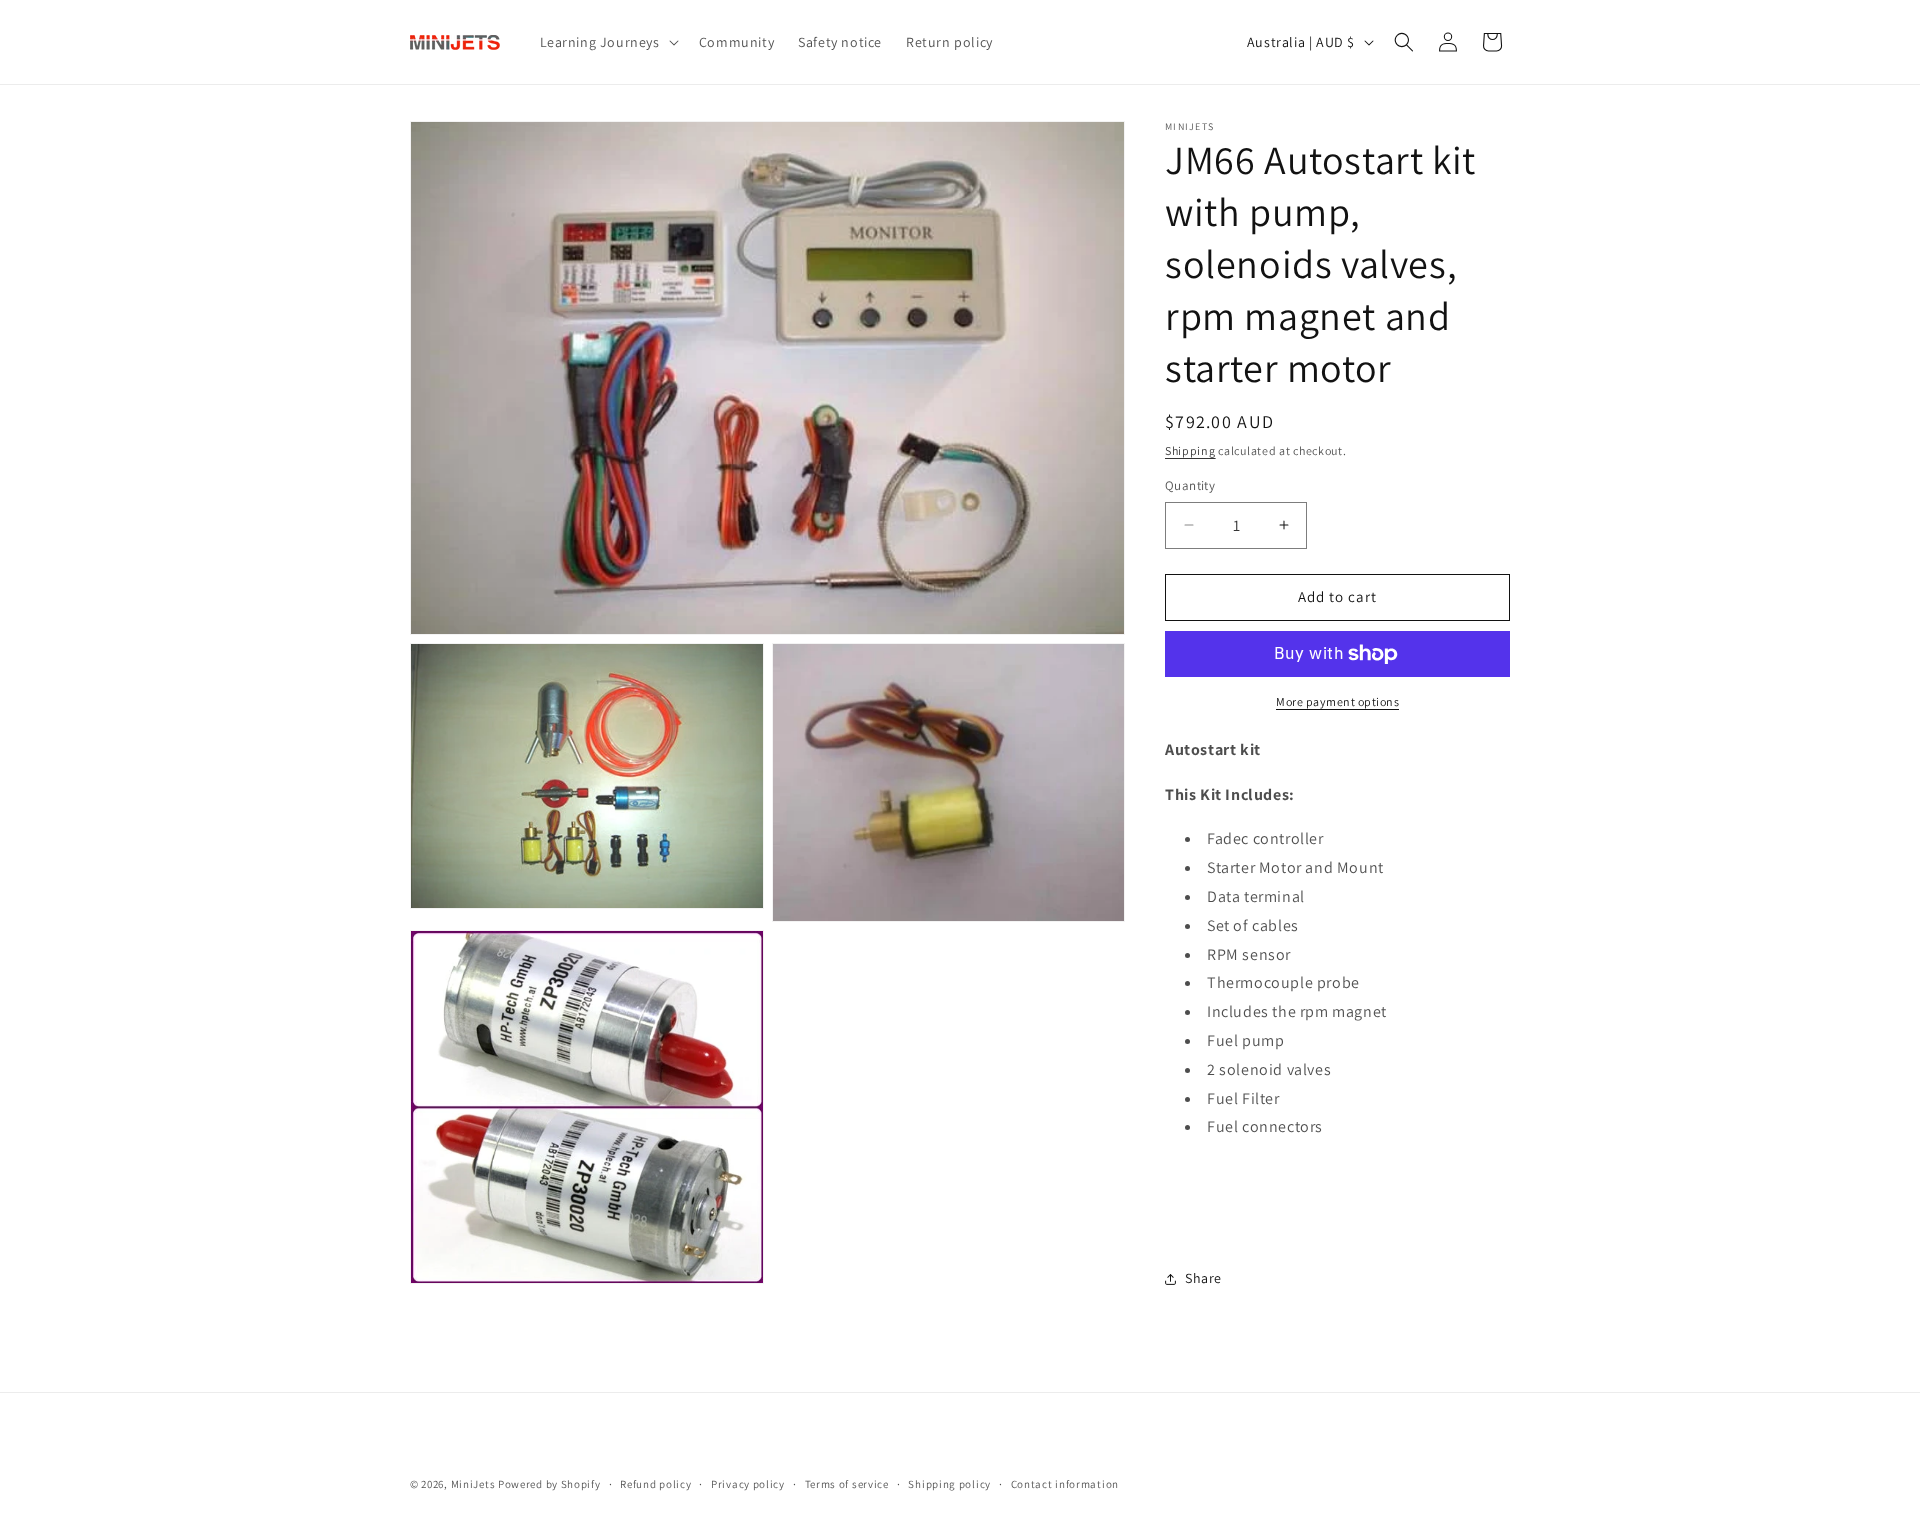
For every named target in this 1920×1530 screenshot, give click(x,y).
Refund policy (655, 1484)
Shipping (1190, 450)
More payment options (1337, 701)
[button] (607, 42)
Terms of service (847, 1484)
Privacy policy (748, 1484)
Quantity (1190, 485)
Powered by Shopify (549, 1484)
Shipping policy (949, 1484)
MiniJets (473, 1484)
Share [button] (1203, 1278)
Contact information (1065, 1484)
